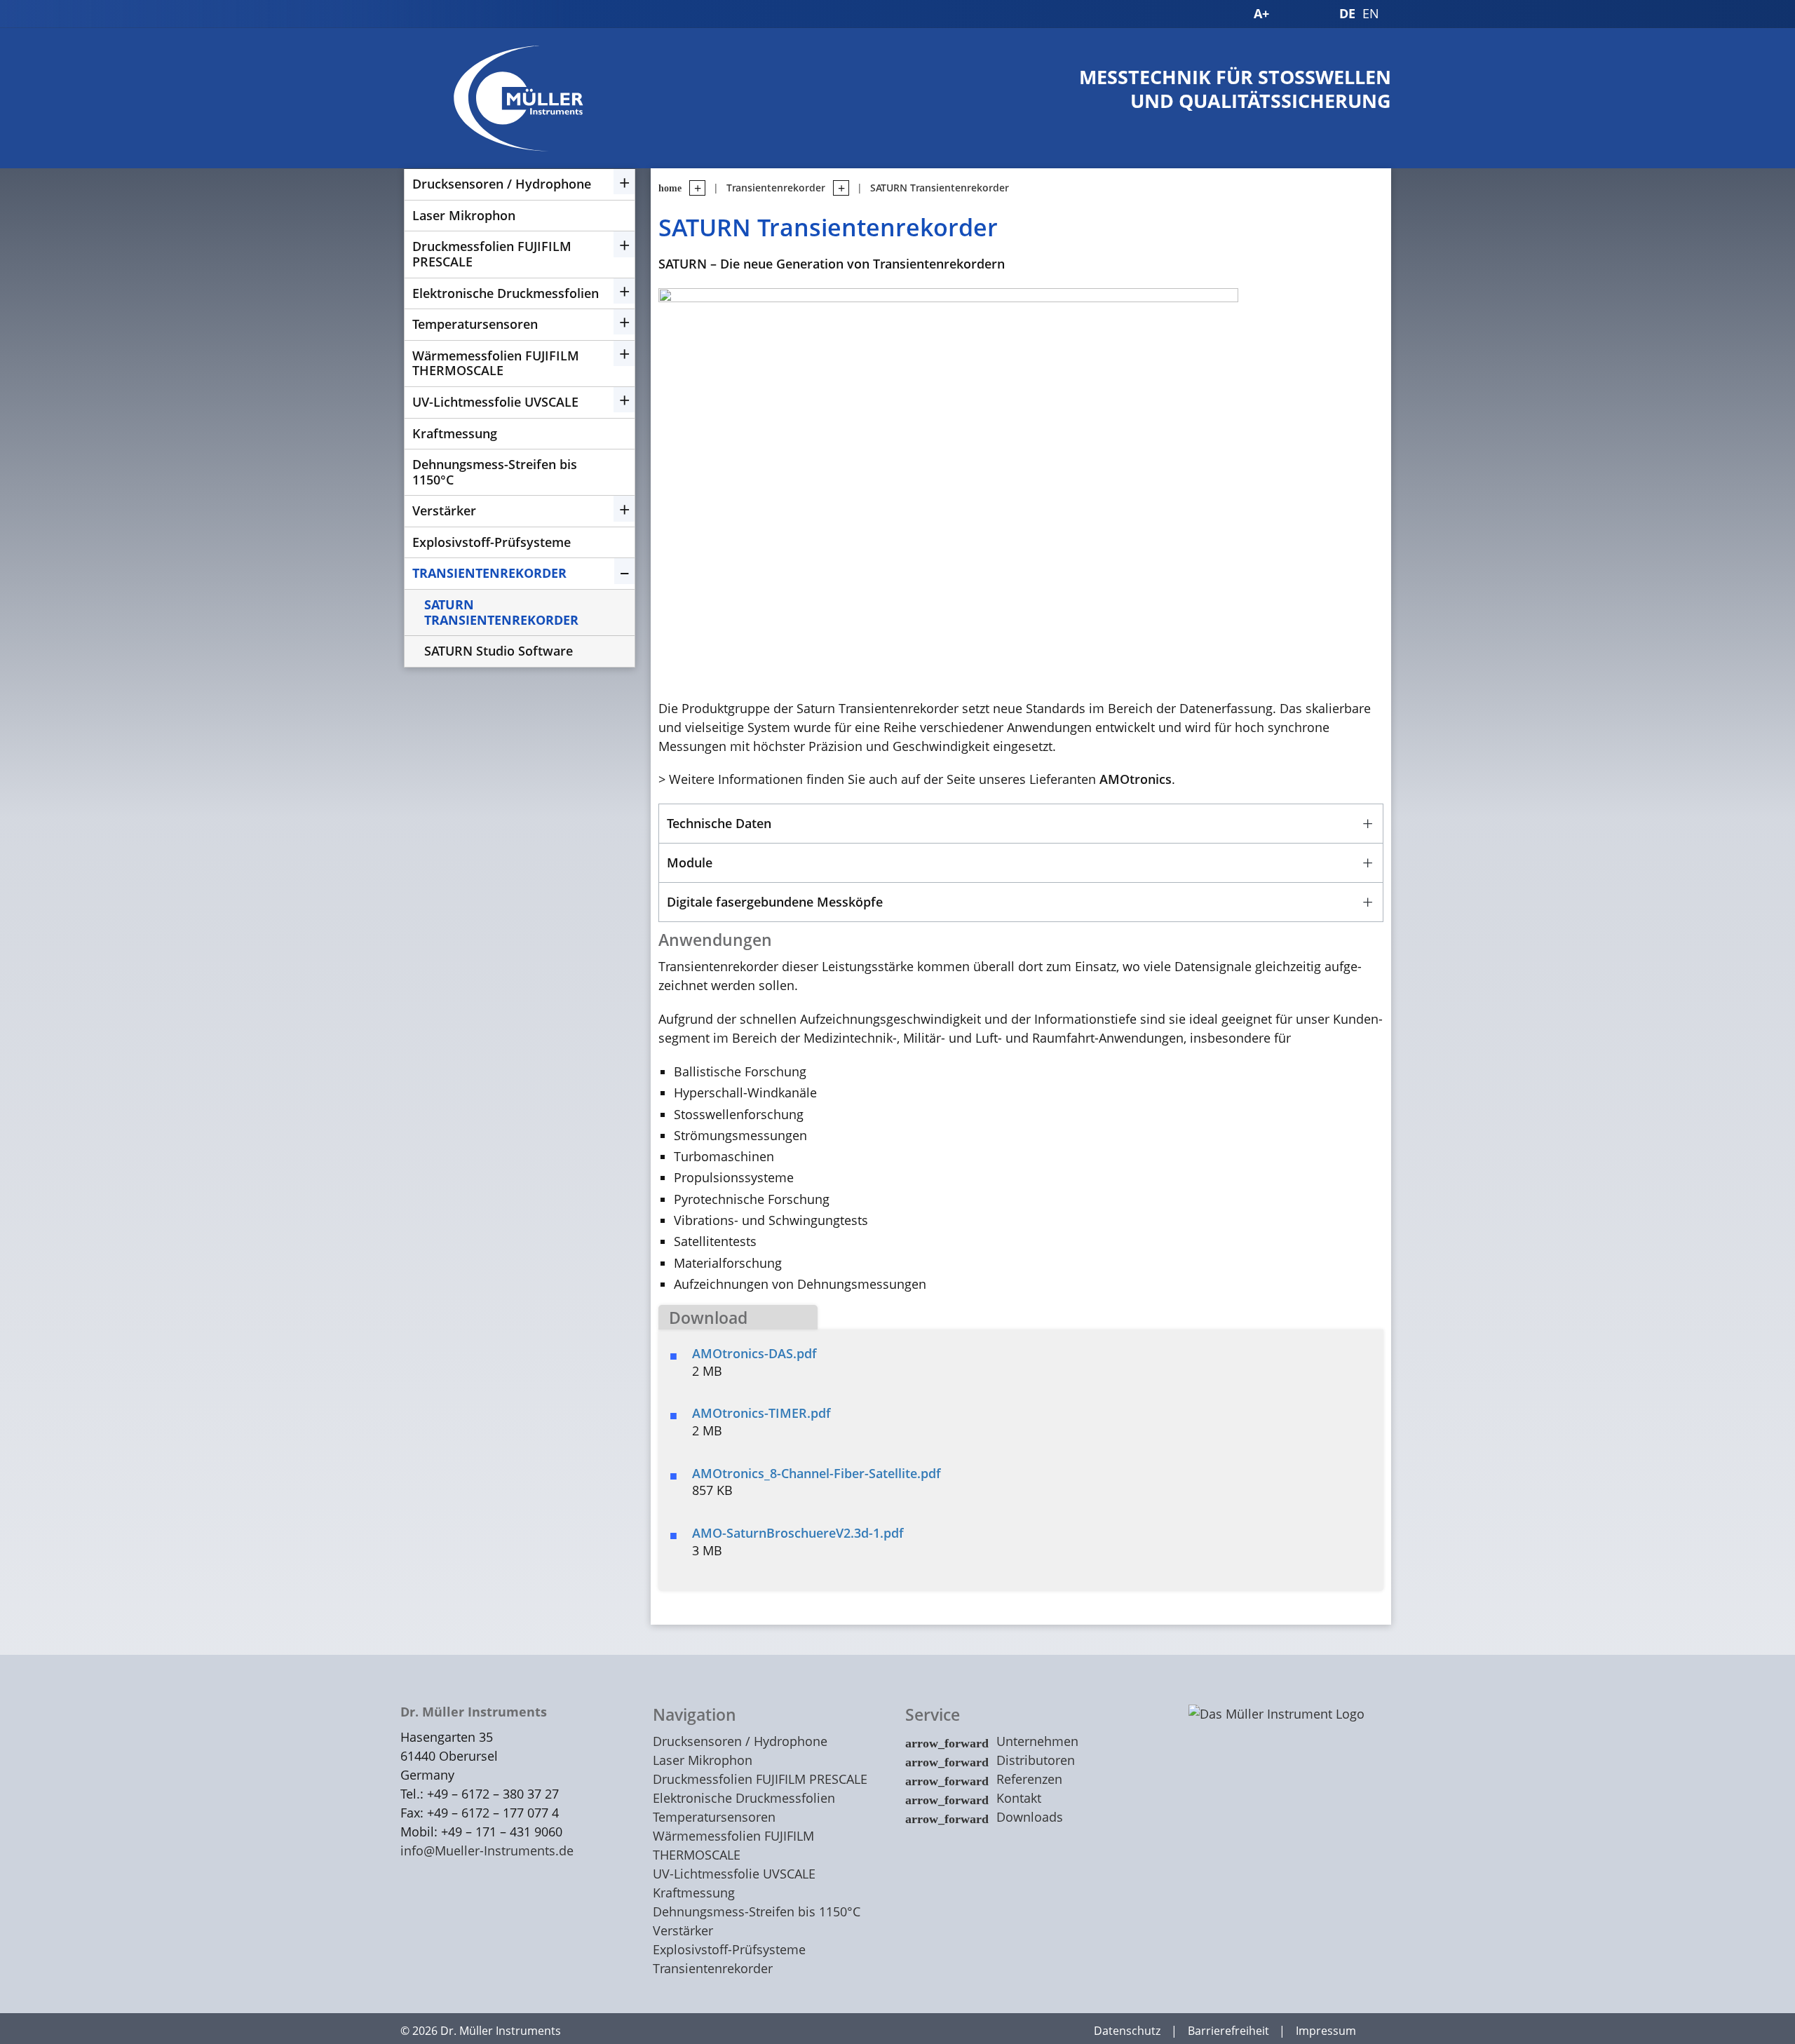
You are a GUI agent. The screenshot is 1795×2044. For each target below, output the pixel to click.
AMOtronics (1136, 779)
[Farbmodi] (1289, 14)
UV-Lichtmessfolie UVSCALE (495, 402)
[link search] (1315, 14)
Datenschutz (1127, 2031)
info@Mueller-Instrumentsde (487, 1850)
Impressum (1326, 2031)
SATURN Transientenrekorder (501, 612)
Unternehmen (1037, 1741)
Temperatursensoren (475, 324)
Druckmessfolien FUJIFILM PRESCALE (492, 254)
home (670, 188)
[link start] (1233, 14)
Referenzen (1029, 1779)
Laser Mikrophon (464, 215)
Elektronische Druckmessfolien (506, 293)
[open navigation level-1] (693, 188)
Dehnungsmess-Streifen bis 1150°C (495, 472)
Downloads (1030, 1817)
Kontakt (1019, 1798)
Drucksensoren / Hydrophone (502, 184)
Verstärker (444, 510)
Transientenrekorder (489, 573)
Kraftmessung (455, 433)
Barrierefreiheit (1228, 2031)
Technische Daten (719, 823)
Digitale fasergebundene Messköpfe (775, 902)
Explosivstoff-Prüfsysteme (492, 542)
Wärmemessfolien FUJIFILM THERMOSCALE (496, 363)
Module (690, 862)
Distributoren (1036, 1760)
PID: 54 (590, 2031)
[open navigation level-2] (837, 188)
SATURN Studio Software (499, 651)
